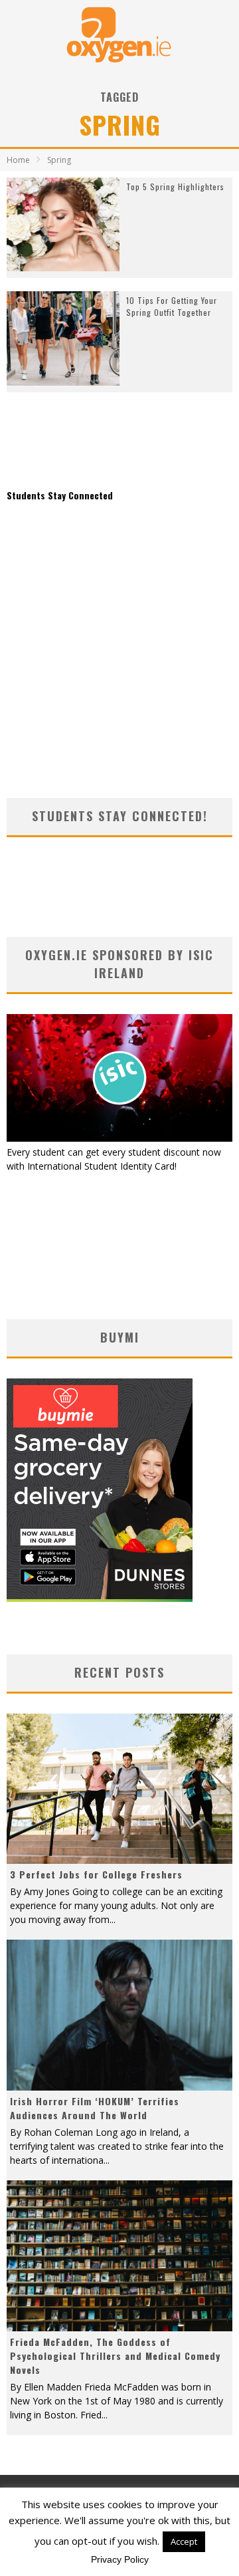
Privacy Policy (120, 2559)
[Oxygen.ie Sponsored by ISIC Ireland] (119, 1138)
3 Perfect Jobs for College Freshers (96, 1874)
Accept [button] (184, 2541)
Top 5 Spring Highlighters (175, 187)
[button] (63, 225)
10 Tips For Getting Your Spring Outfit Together (172, 306)
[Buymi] (100, 1598)
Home (18, 160)
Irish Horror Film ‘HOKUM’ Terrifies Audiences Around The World (95, 2108)
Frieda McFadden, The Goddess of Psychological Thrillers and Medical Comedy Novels (115, 2356)
